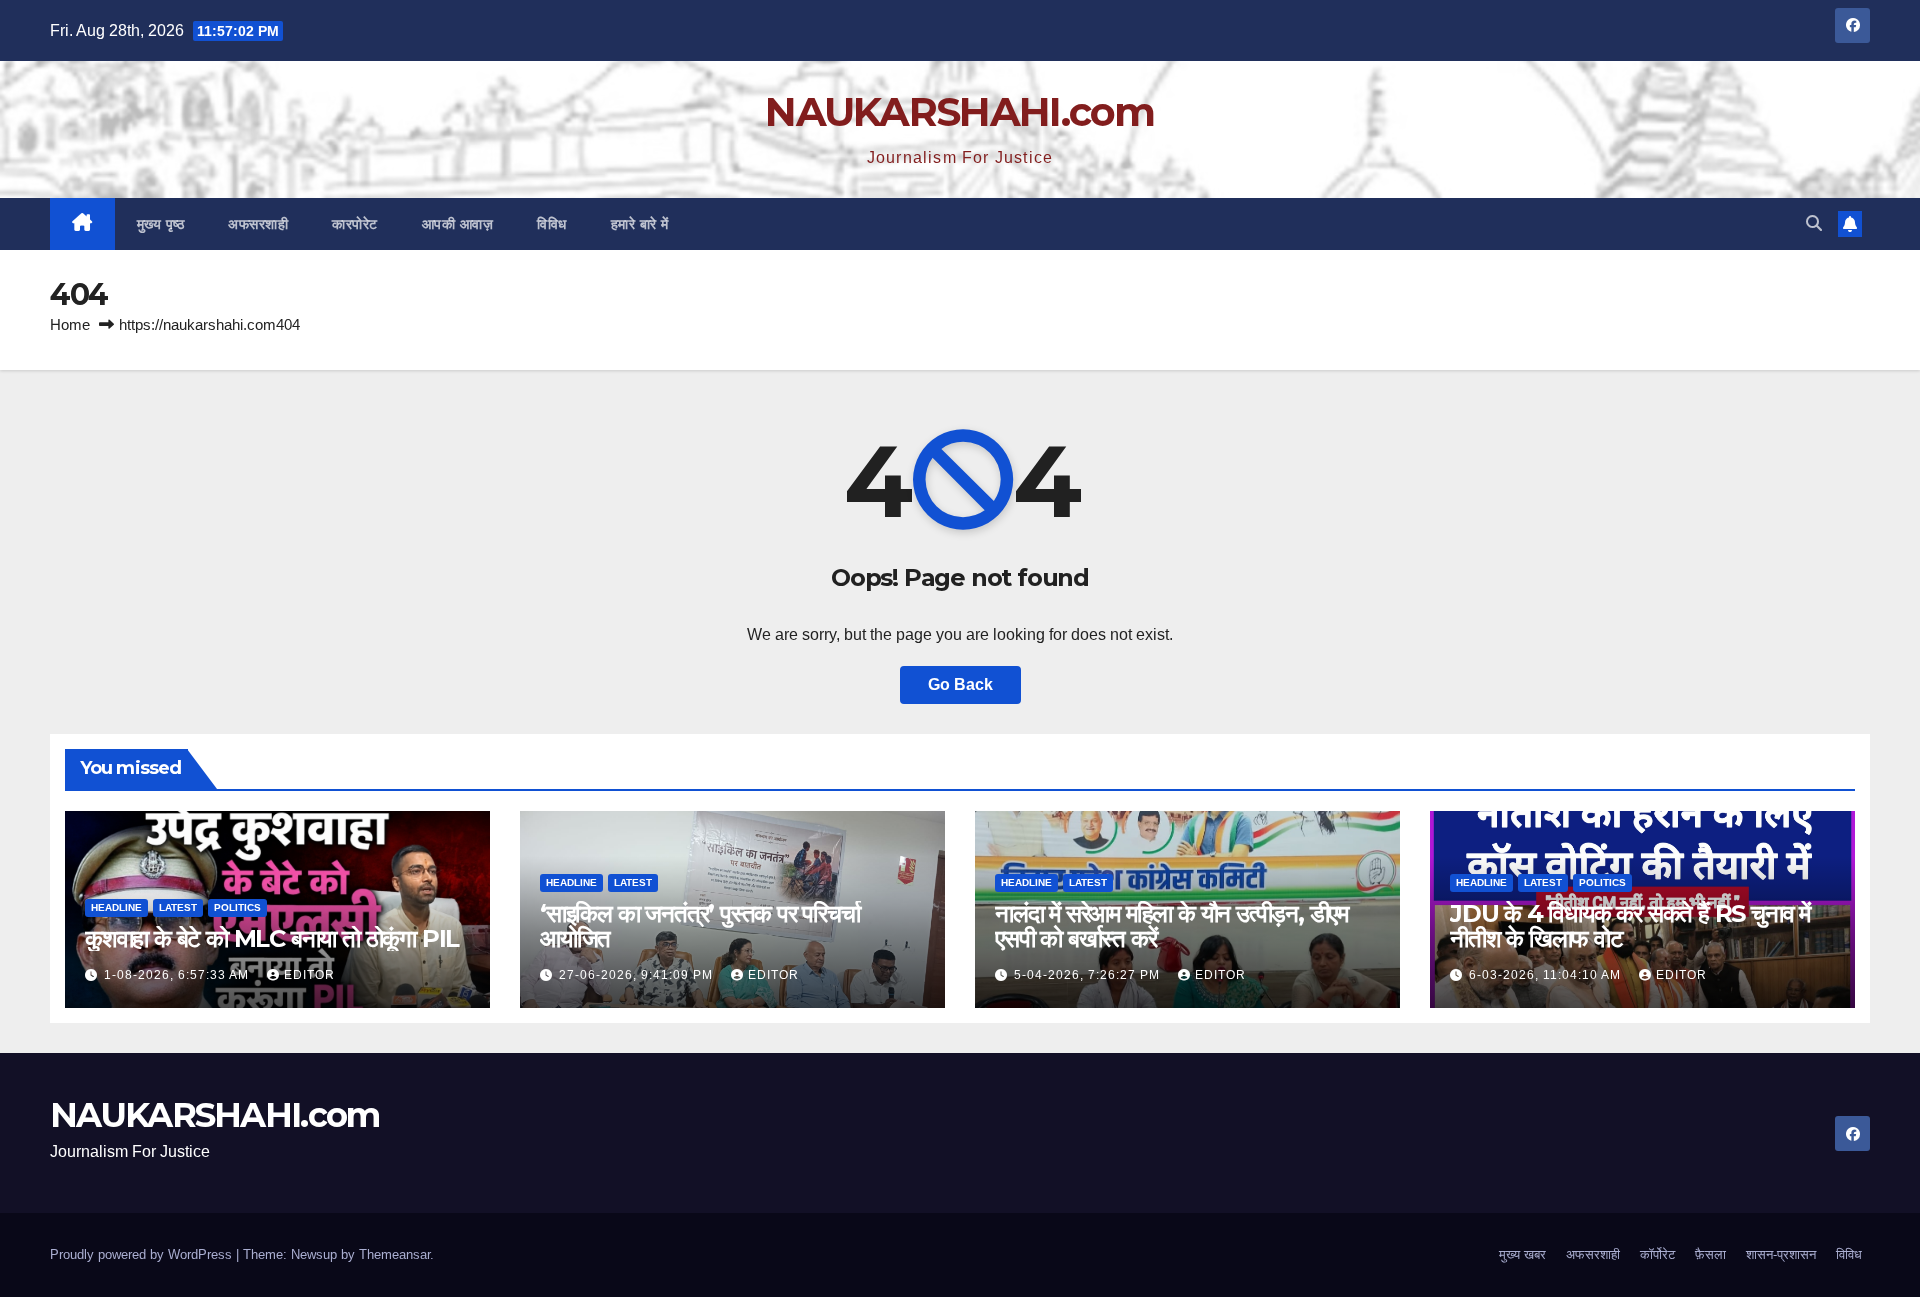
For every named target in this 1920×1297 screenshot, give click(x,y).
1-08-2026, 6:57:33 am (178, 975)
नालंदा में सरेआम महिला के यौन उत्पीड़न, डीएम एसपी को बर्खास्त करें (1171, 926)
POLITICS (237, 907)
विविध (552, 224)
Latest (178, 907)
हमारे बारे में (640, 224)
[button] (1814, 223)
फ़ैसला (1710, 1254)
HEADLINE (116, 907)
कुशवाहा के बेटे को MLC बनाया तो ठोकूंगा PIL (272, 938)
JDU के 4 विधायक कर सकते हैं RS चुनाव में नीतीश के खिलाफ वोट (1630, 926)
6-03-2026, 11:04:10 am (1547, 975)
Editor (309, 975)
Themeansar (394, 1254)
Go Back (960, 684)
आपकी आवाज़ (458, 224)
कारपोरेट (355, 224)
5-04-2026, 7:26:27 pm (1089, 975)
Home (70, 324)
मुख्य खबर (1522, 1254)
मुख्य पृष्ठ (161, 224)
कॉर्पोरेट (1657, 1254)
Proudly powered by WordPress (143, 1254)
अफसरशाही (258, 224)
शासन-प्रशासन (1781, 1254)
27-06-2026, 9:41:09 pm (638, 975)
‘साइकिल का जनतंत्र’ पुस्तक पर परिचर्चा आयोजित (700, 926)
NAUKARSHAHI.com (960, 111)
